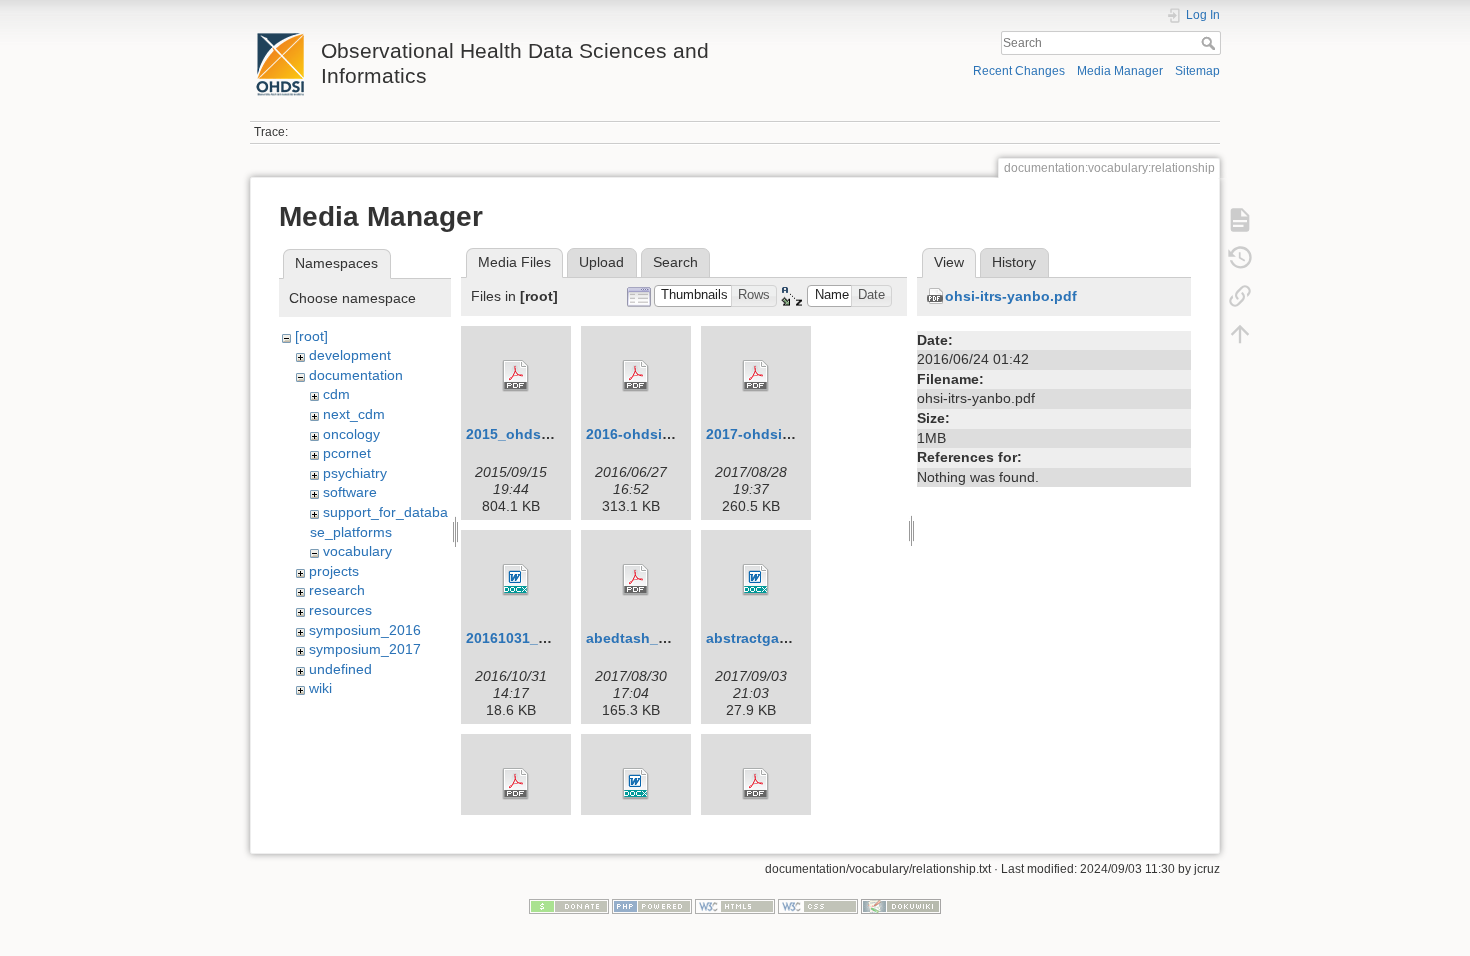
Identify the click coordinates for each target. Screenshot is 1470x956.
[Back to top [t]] (1240, 334)
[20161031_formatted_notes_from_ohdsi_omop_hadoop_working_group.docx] (516, 580)
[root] (311, 336)
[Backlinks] (1240, 296)
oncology (351, 434)
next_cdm (354, 414)
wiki (320, 688)
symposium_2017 (365, 649)
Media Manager (1120, 71)
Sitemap (1197, 71)
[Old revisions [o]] (1240, 258)
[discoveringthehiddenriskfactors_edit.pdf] (756, 784)
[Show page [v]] (1240, 220)
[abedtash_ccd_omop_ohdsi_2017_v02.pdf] (636, 580)
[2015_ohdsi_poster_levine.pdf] (516, 376)
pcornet (347, 453)
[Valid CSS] (818, 906)
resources (340, 610)
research (337, 590)
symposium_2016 (365, 630)
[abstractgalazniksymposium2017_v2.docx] (756, 580)
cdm (336, 394)
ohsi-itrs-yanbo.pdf (1011, 296)
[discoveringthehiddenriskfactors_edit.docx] (636, 784)
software (350, 492)
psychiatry (355, 473)
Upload (601, 262)
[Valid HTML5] (735, 906)
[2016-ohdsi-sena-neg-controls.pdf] (636, 376)
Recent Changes (1019, 71)
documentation (356, 375)
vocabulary (357, 551)
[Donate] (569, 906)
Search (1210, 43)
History (1014, 262)
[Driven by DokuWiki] (901, 906)
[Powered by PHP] (652, 906)
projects (334, 571)
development (350, 355)
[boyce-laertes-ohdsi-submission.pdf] (516, 784)
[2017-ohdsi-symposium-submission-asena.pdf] (756, 376)
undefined (340, 669)
